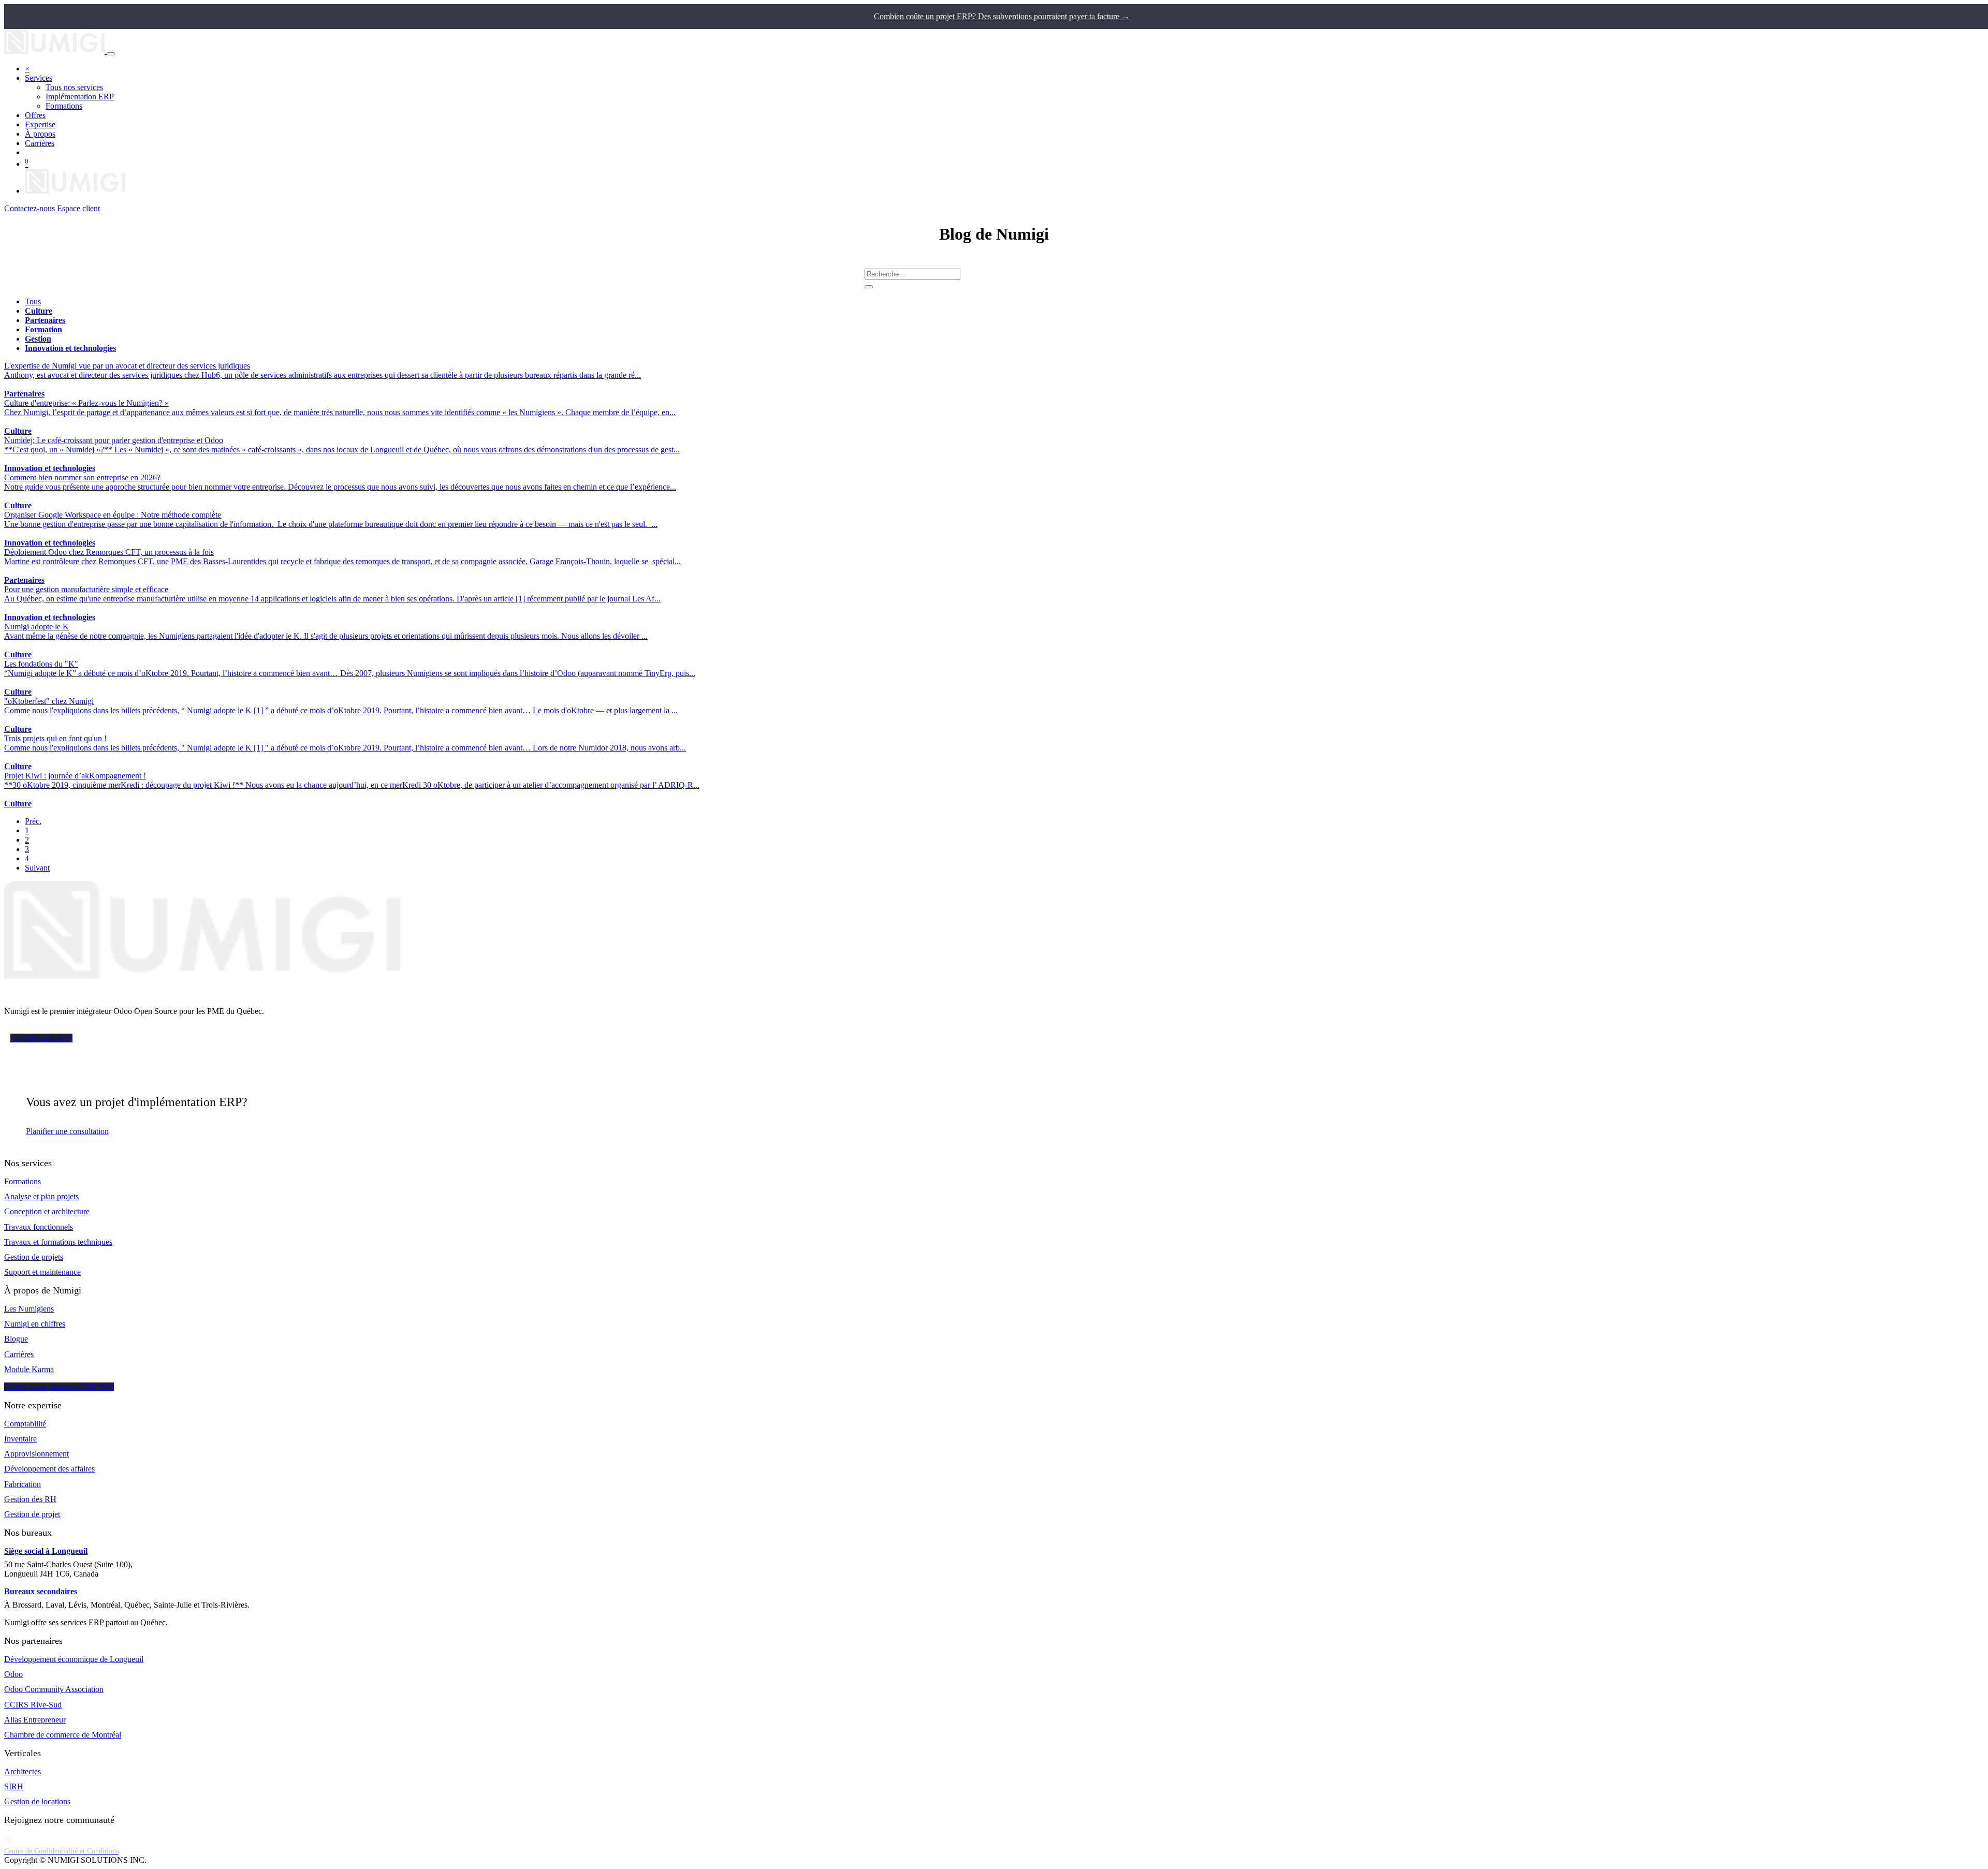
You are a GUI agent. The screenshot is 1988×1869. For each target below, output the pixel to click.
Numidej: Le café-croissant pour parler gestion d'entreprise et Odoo (114, 440)
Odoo (13, 1674)
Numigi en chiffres (35, 1324)
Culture (18, 431)
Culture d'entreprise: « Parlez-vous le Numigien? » (86, 403)
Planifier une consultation (67, 1131)
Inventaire (20, 1439)
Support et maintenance (42, 1272)
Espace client (78, 208)
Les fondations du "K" (41, 664)
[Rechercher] (869, 287)
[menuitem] (74, 87)
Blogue (16, 1339)
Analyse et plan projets (41, 1196)
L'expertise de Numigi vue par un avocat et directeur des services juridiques (127, 366)
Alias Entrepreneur (35, 1720)
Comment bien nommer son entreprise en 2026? (82, 477)
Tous (33, 301)
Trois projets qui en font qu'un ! (55, 738)
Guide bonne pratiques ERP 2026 (59, 1387)
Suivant (37, 868)
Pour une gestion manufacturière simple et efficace (86, 589)
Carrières (19, 1354)
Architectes (23, 1771)
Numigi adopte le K (36, 627)
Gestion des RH (30, 1499)
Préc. (33, 821)
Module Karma (29, 1369)
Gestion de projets (34, 1257)
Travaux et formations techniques (58, 1242)
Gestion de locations (37, 1801)
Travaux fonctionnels (39, 1227)
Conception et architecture (47, 1211)
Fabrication (23, 1484)
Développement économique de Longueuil (74, 1659)
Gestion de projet (32, 1514)
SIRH (14, 1786)
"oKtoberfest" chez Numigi (49, 701)
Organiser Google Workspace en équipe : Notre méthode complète (113, 515)
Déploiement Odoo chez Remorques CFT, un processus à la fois (109, 552)
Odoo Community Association (54, 1689)
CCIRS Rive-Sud (33, 1705)
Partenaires (24, 394)
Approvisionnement (36, 1454)
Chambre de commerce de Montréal (63, 1735)
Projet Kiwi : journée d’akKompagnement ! (75, 776)
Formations (23, 1181)
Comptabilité (25, 1424)
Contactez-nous (30, 208)
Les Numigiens (29, 1309)
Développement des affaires (49, 1469)
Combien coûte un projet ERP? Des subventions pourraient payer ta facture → (1002, 16)
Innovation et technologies (50, 468)
